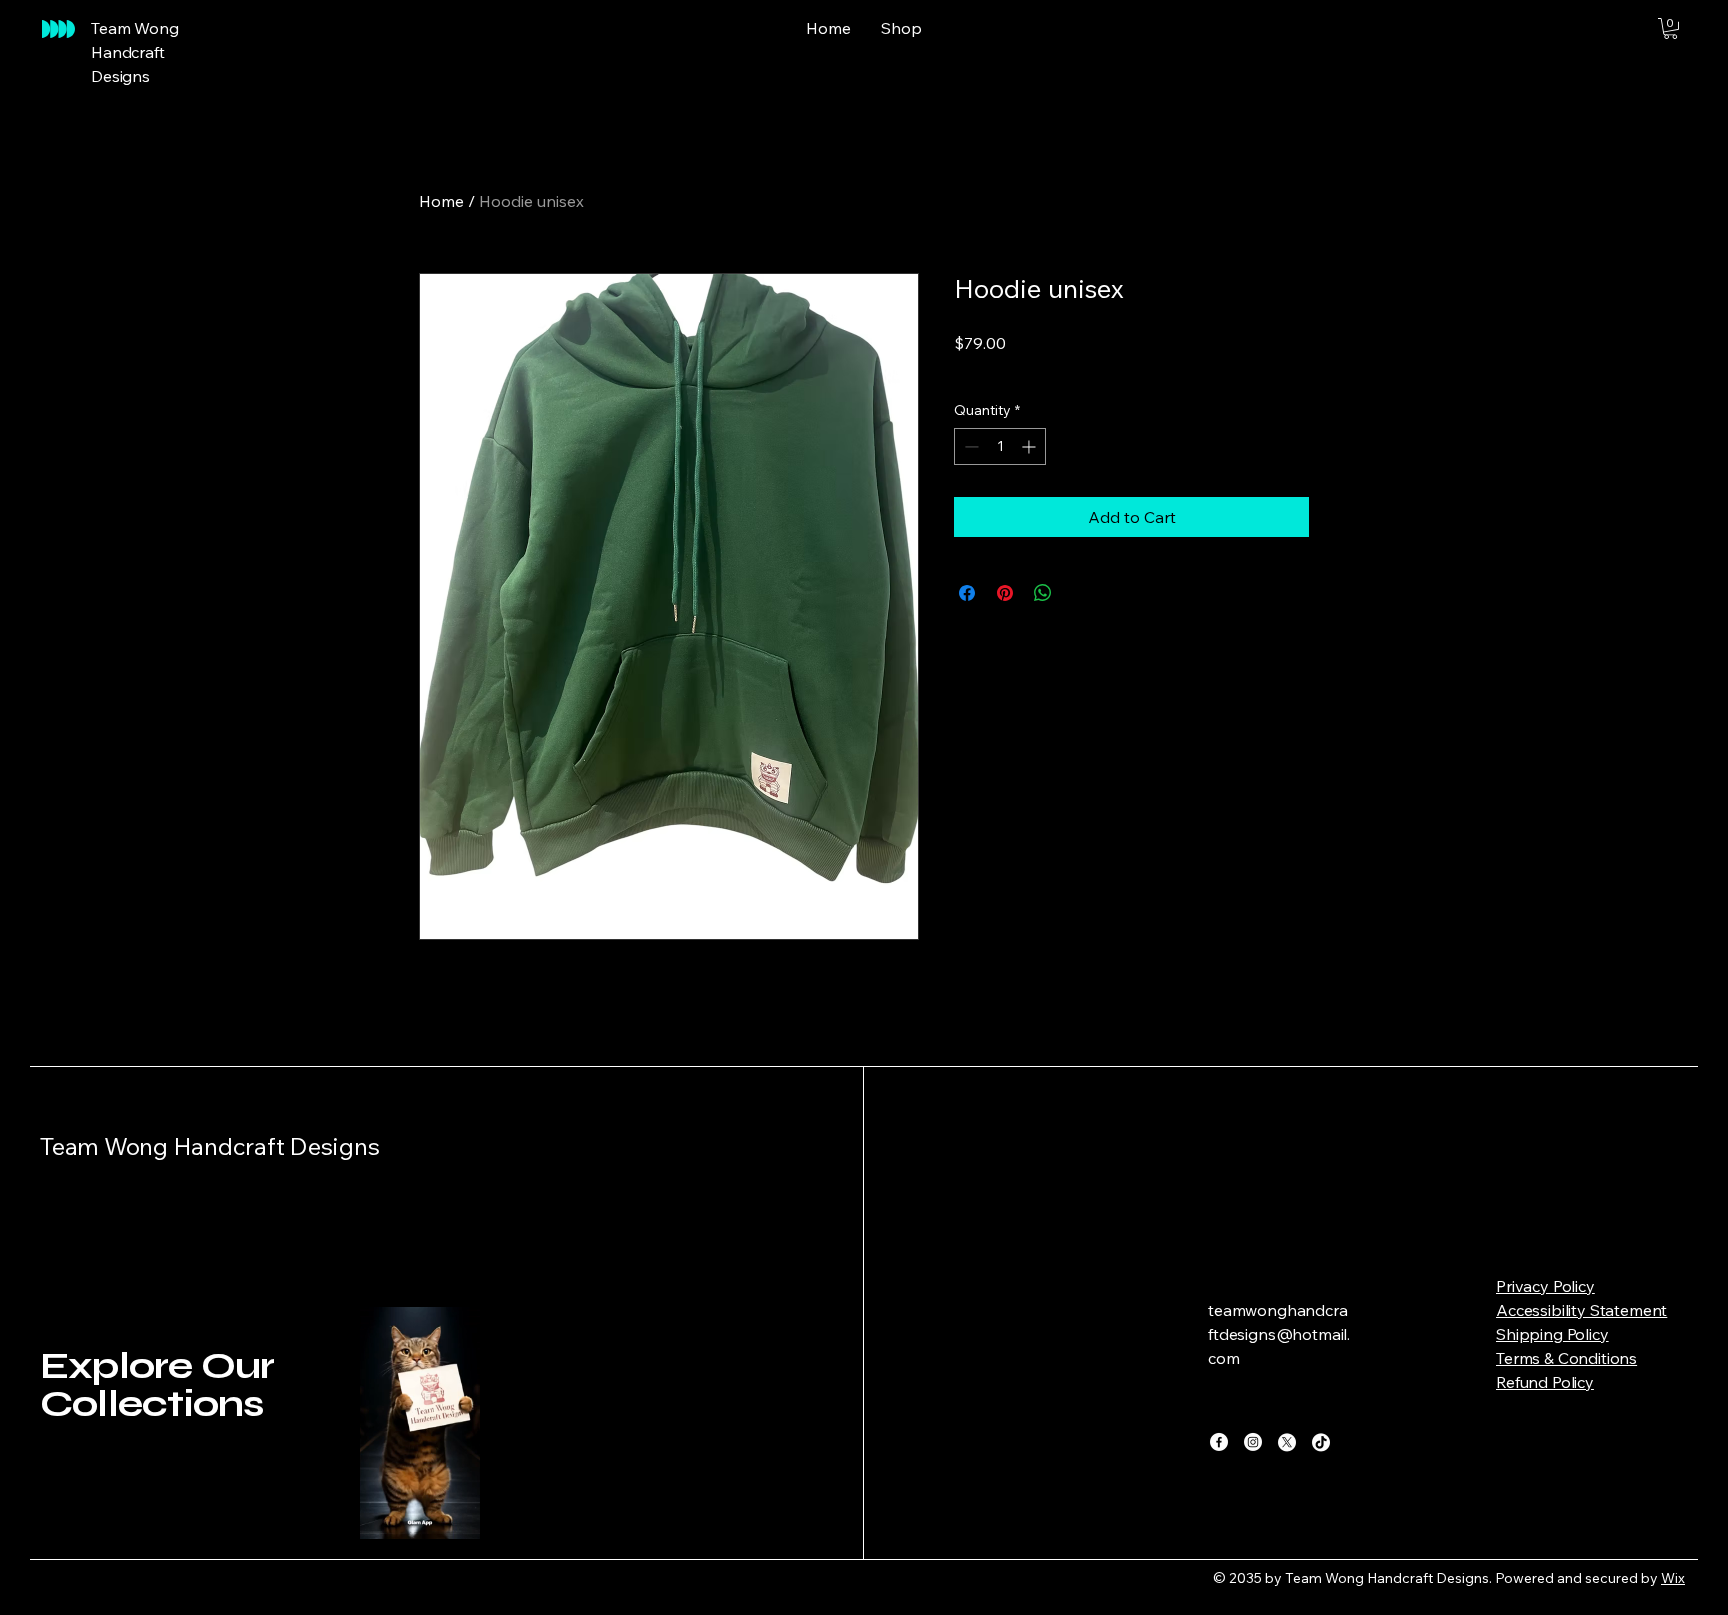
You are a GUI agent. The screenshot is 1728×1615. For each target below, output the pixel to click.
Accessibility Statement (1581, 1310)
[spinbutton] (1000, 446)
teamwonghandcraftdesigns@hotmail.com (1279, 1334)
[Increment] (1030, 446)
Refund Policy (1545, 1382)
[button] (1670, 28)
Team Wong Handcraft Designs (210, 1146)
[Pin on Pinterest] (1005, 593)
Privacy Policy (1545, 1286)
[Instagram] (1253, 1442)
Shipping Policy (1552, 1334)
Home (441, 201)
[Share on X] (1081, 593)
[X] (1287, 1442)
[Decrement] (969, 446)
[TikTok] (1321, 1442)
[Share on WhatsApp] (1043, 593)
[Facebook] (1219, 1442)
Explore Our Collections (157, 1384)
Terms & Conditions (1566, 1358)
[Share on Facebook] (967, 593)
